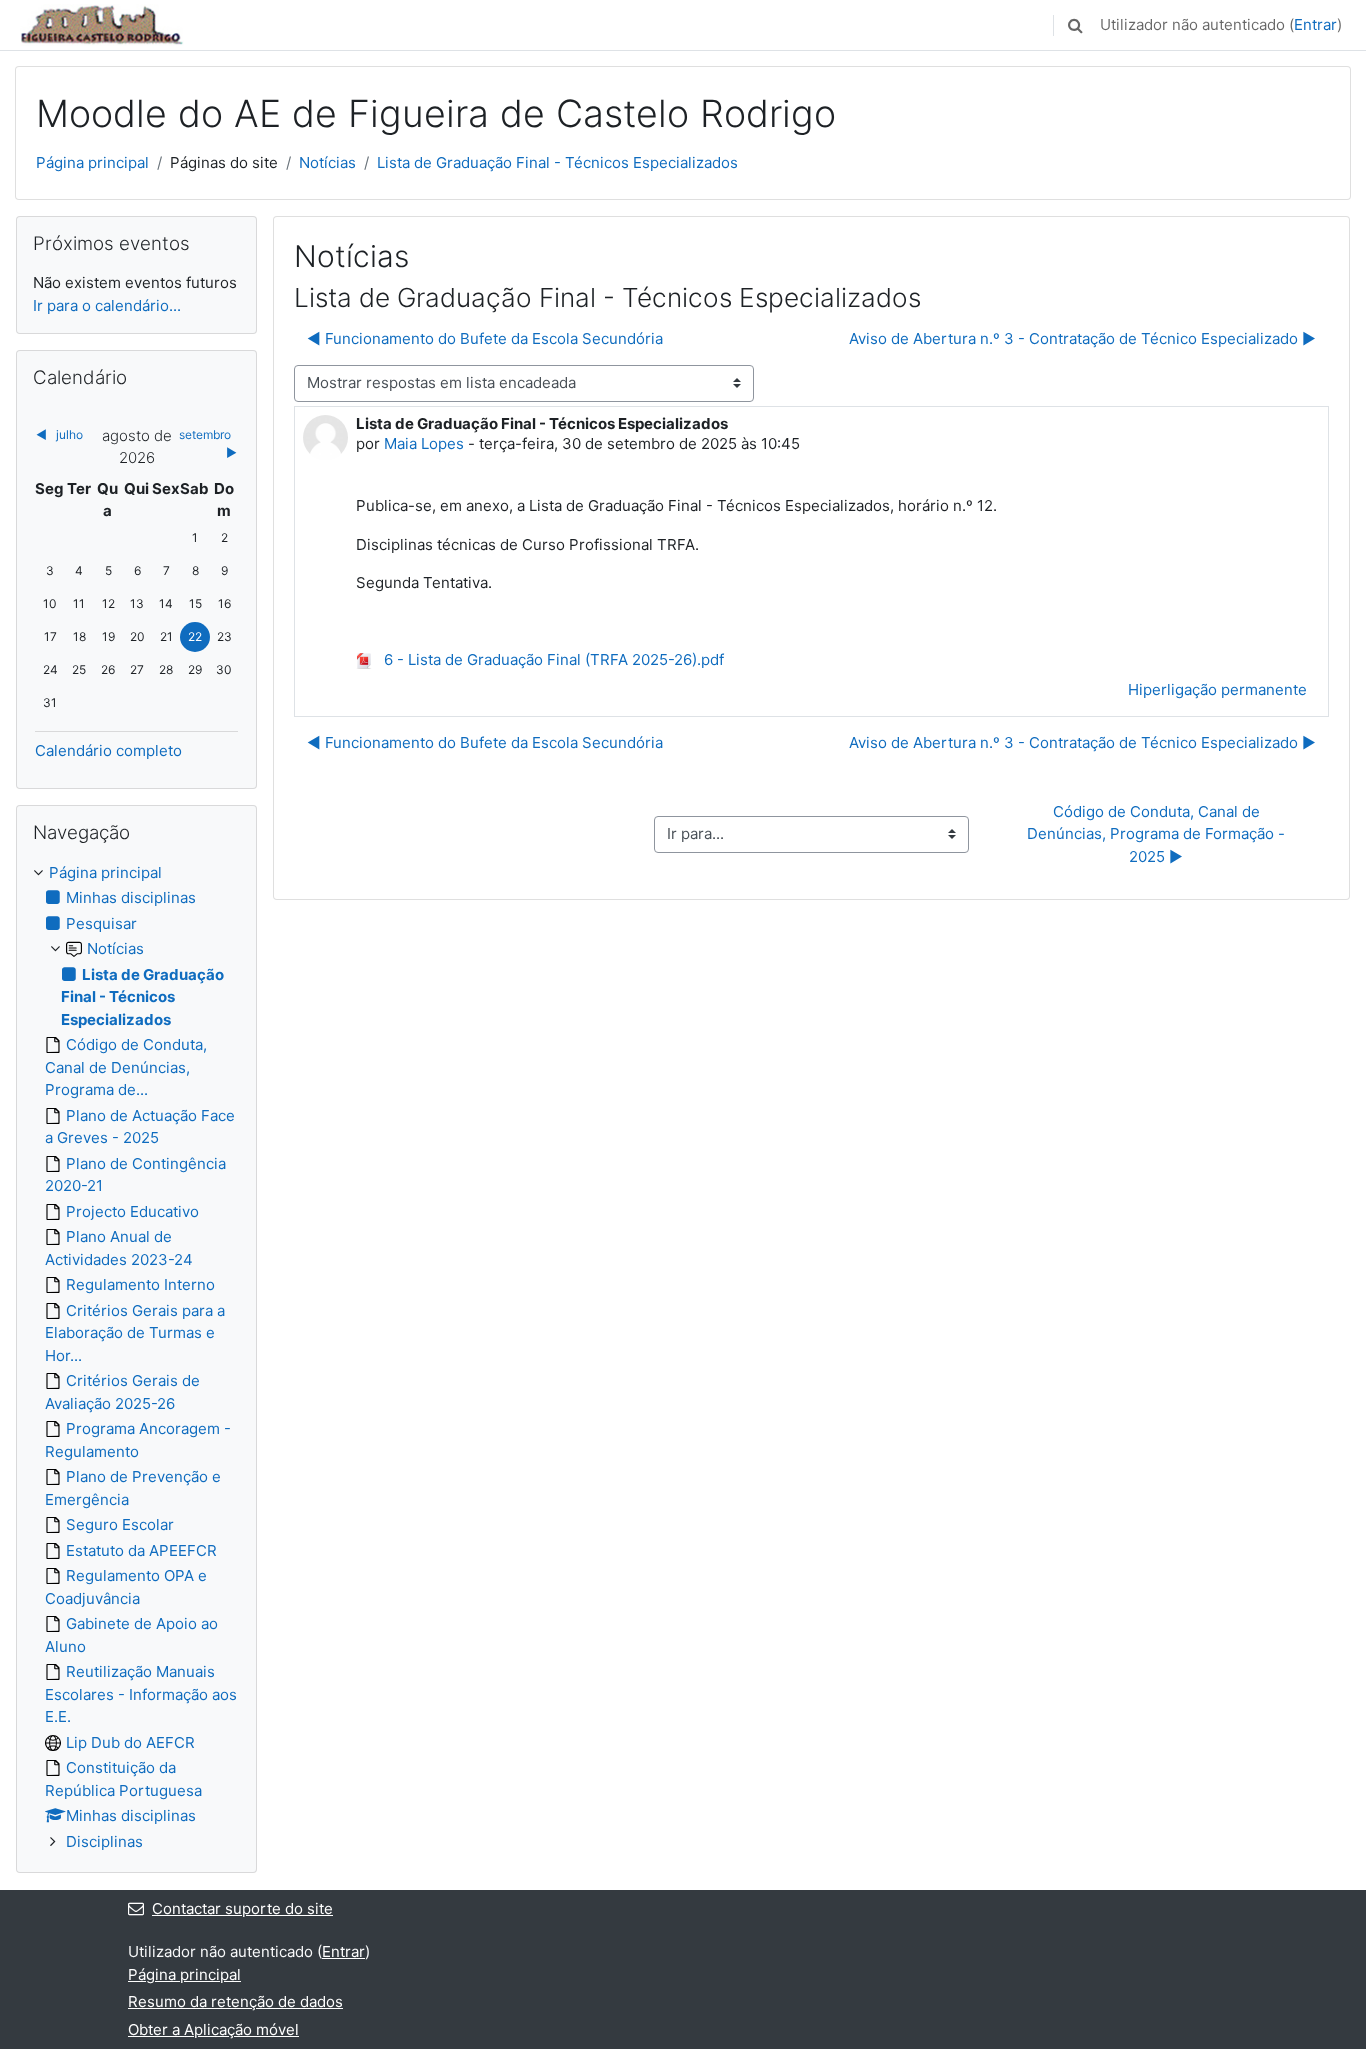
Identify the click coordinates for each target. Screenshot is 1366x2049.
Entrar (1315, 24)
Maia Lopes (424, 443)
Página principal (92, 162)
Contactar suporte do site (242, 1908)
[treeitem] (136, 1358)
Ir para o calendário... (107, 305)
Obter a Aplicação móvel (213, 2029)
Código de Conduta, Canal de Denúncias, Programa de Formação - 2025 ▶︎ (1158, 834)
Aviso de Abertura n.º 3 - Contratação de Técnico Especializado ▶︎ (1082, 338)
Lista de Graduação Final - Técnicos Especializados (557, 162)
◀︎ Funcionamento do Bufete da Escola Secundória (485, 338)
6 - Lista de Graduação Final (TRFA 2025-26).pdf (552, 659)
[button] (1075, 25)
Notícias (327, 162)
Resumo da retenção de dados (235, 2001)
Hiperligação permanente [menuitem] (1217, 689)
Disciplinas (104, 1841)
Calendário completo (108, 750)
